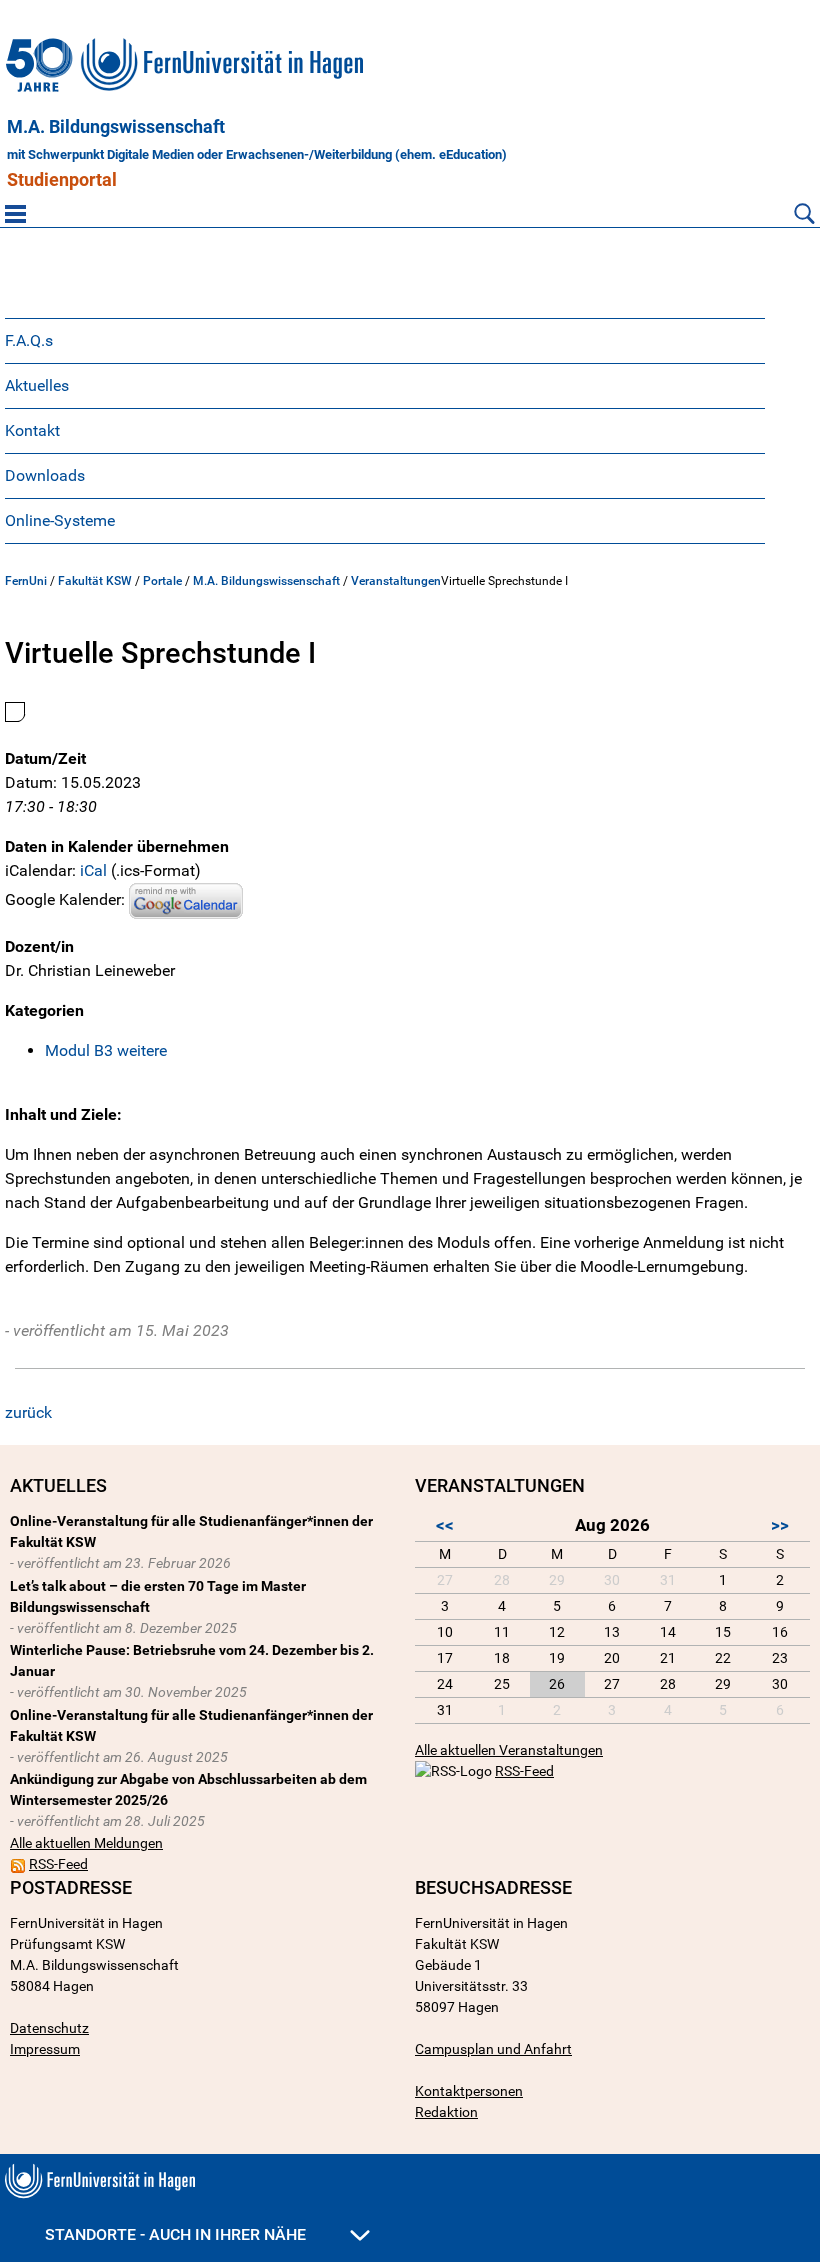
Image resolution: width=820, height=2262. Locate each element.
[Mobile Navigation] (15, 213)
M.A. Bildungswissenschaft (116, 127)
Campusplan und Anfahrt (493, 2049)
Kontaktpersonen (469, 2091)
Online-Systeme (60, 520)
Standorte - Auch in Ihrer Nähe (177, 2234)
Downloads (45, 475)
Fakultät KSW (95, 581)
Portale (162, 581)
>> (780, 1525)
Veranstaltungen (396, 581)
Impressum (45, 2049)
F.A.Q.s (29, 340)
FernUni (26, 581)
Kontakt (32, 430)
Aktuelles (37, 385)
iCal (93, 870)
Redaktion (446, 2112)
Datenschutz (49, 2028)
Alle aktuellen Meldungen (86, 1843)
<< (445, 1525)
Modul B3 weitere (106, 1050)
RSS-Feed (58, 1864)
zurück (28, 1412)
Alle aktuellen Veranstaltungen (509, 1750)
